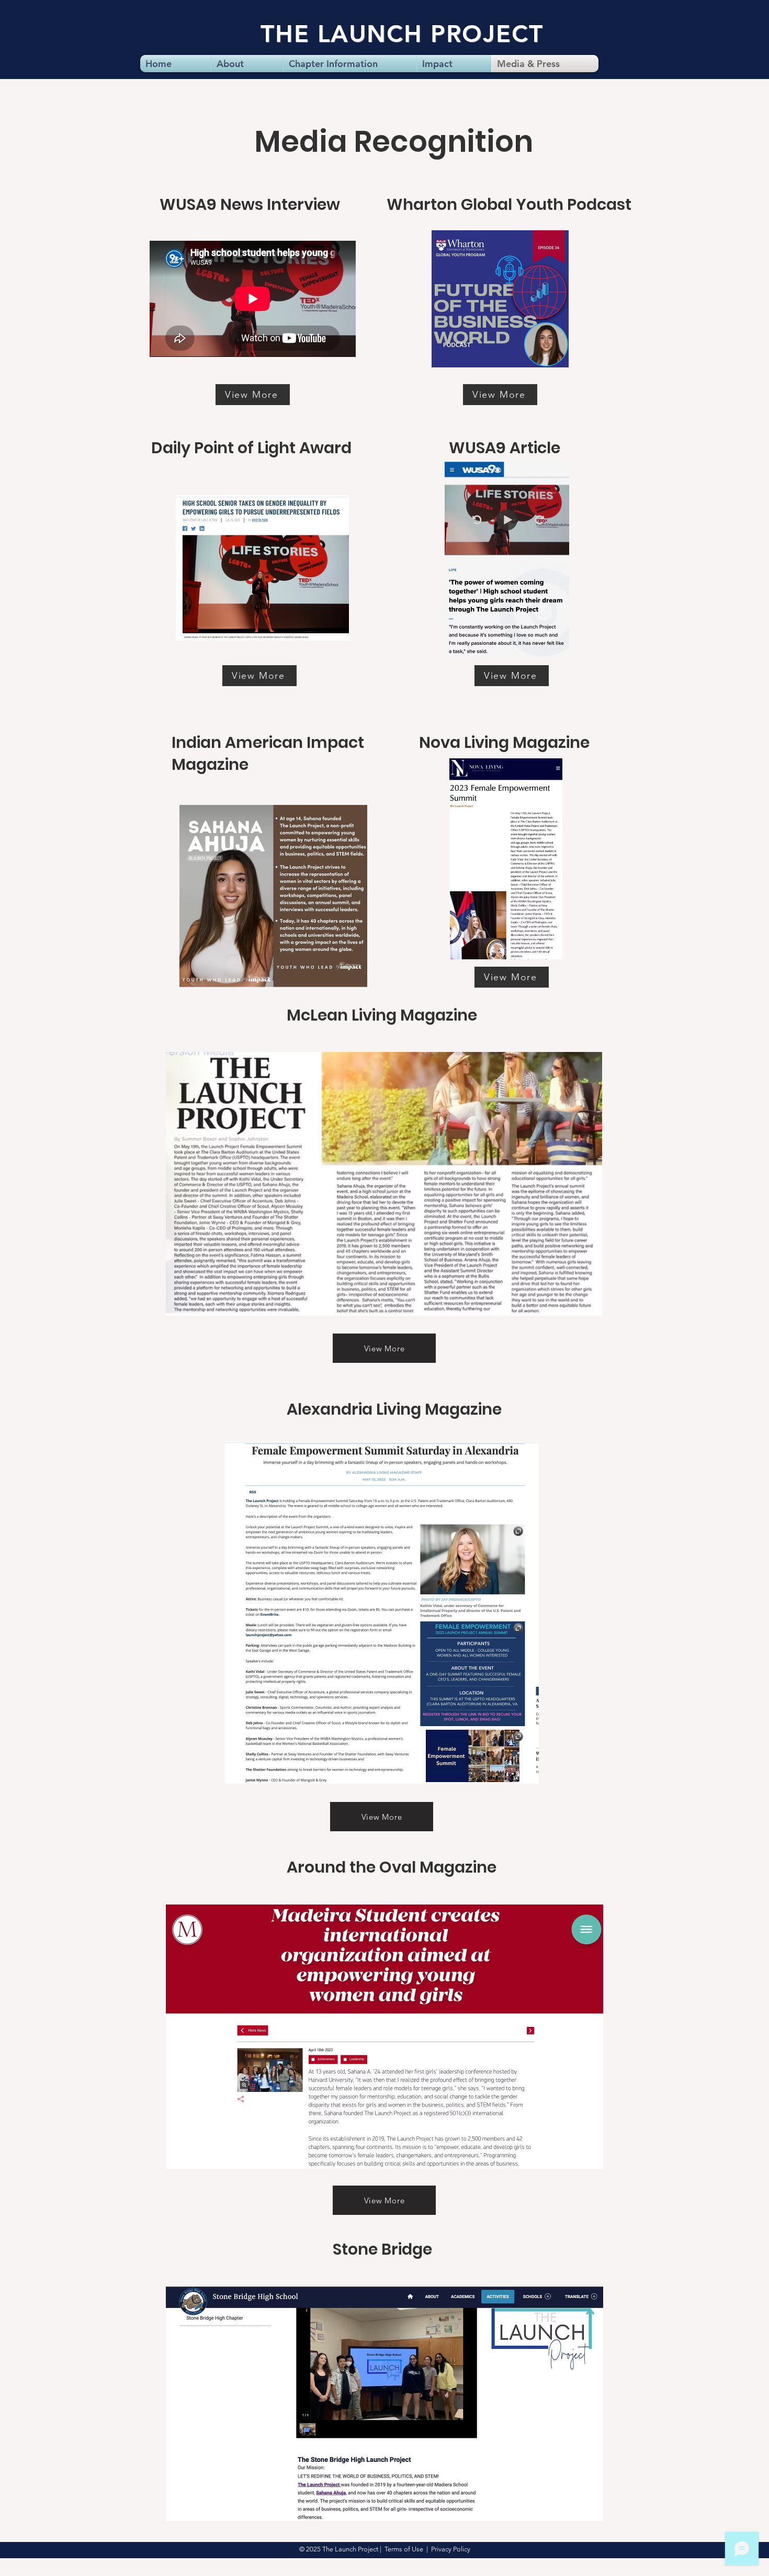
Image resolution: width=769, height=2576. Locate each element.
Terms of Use (404, 2549)
